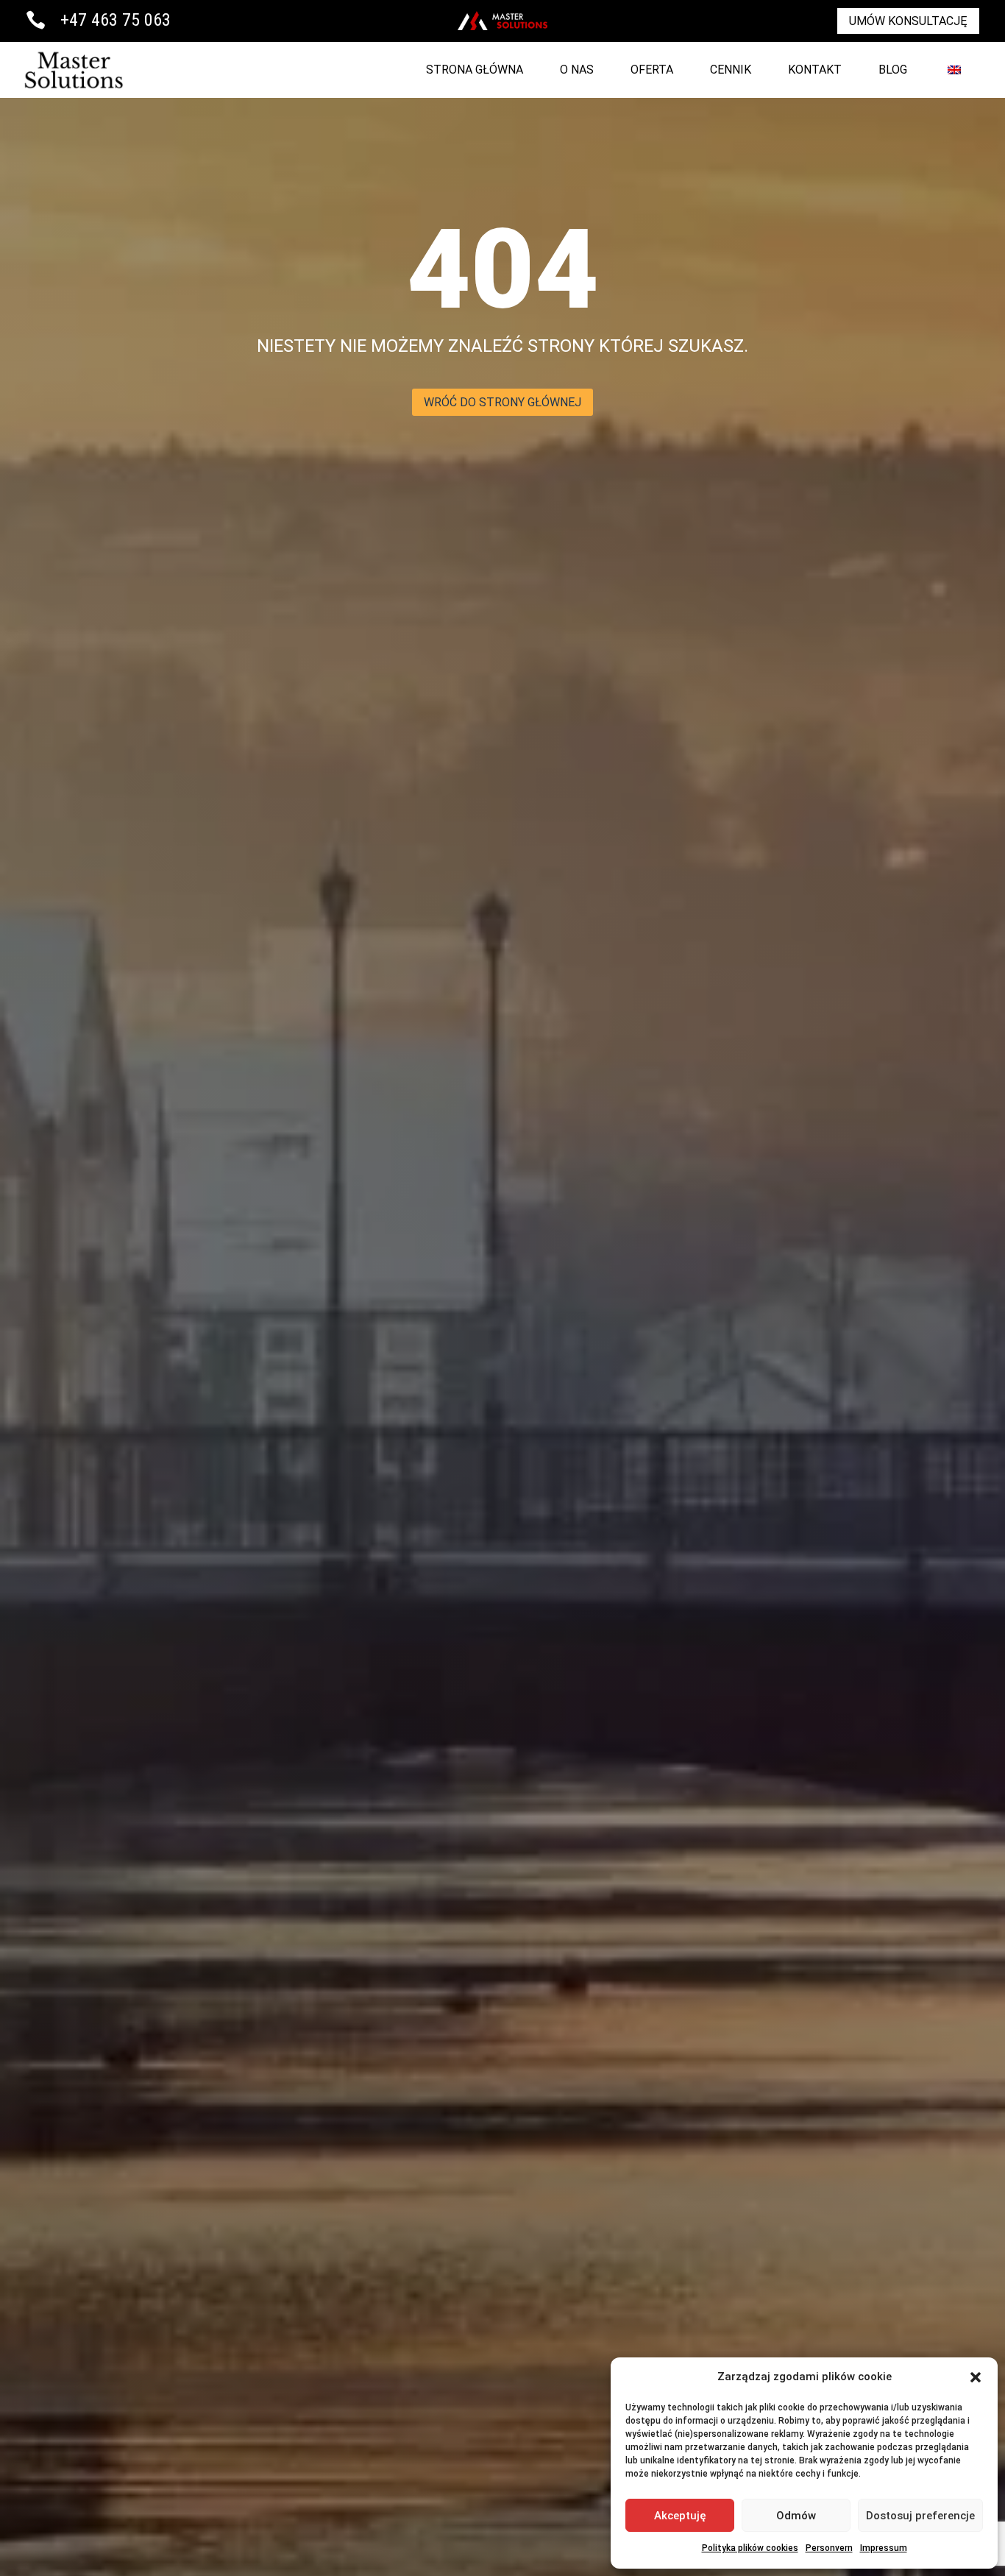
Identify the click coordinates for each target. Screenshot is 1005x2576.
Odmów (796, 2516)
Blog (893, 70)
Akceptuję (680, 2516)
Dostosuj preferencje (920, 2516)
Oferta (652, 70)
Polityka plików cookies (750, 2548)
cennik (731, 70)
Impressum (884, 2548)
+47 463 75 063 (116, 20)
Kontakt (815, 70)
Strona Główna (475, 70)
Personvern (829, 2548)
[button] (976, 2377)
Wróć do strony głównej (502, 402)
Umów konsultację (908, 21)
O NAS (577, 70)
